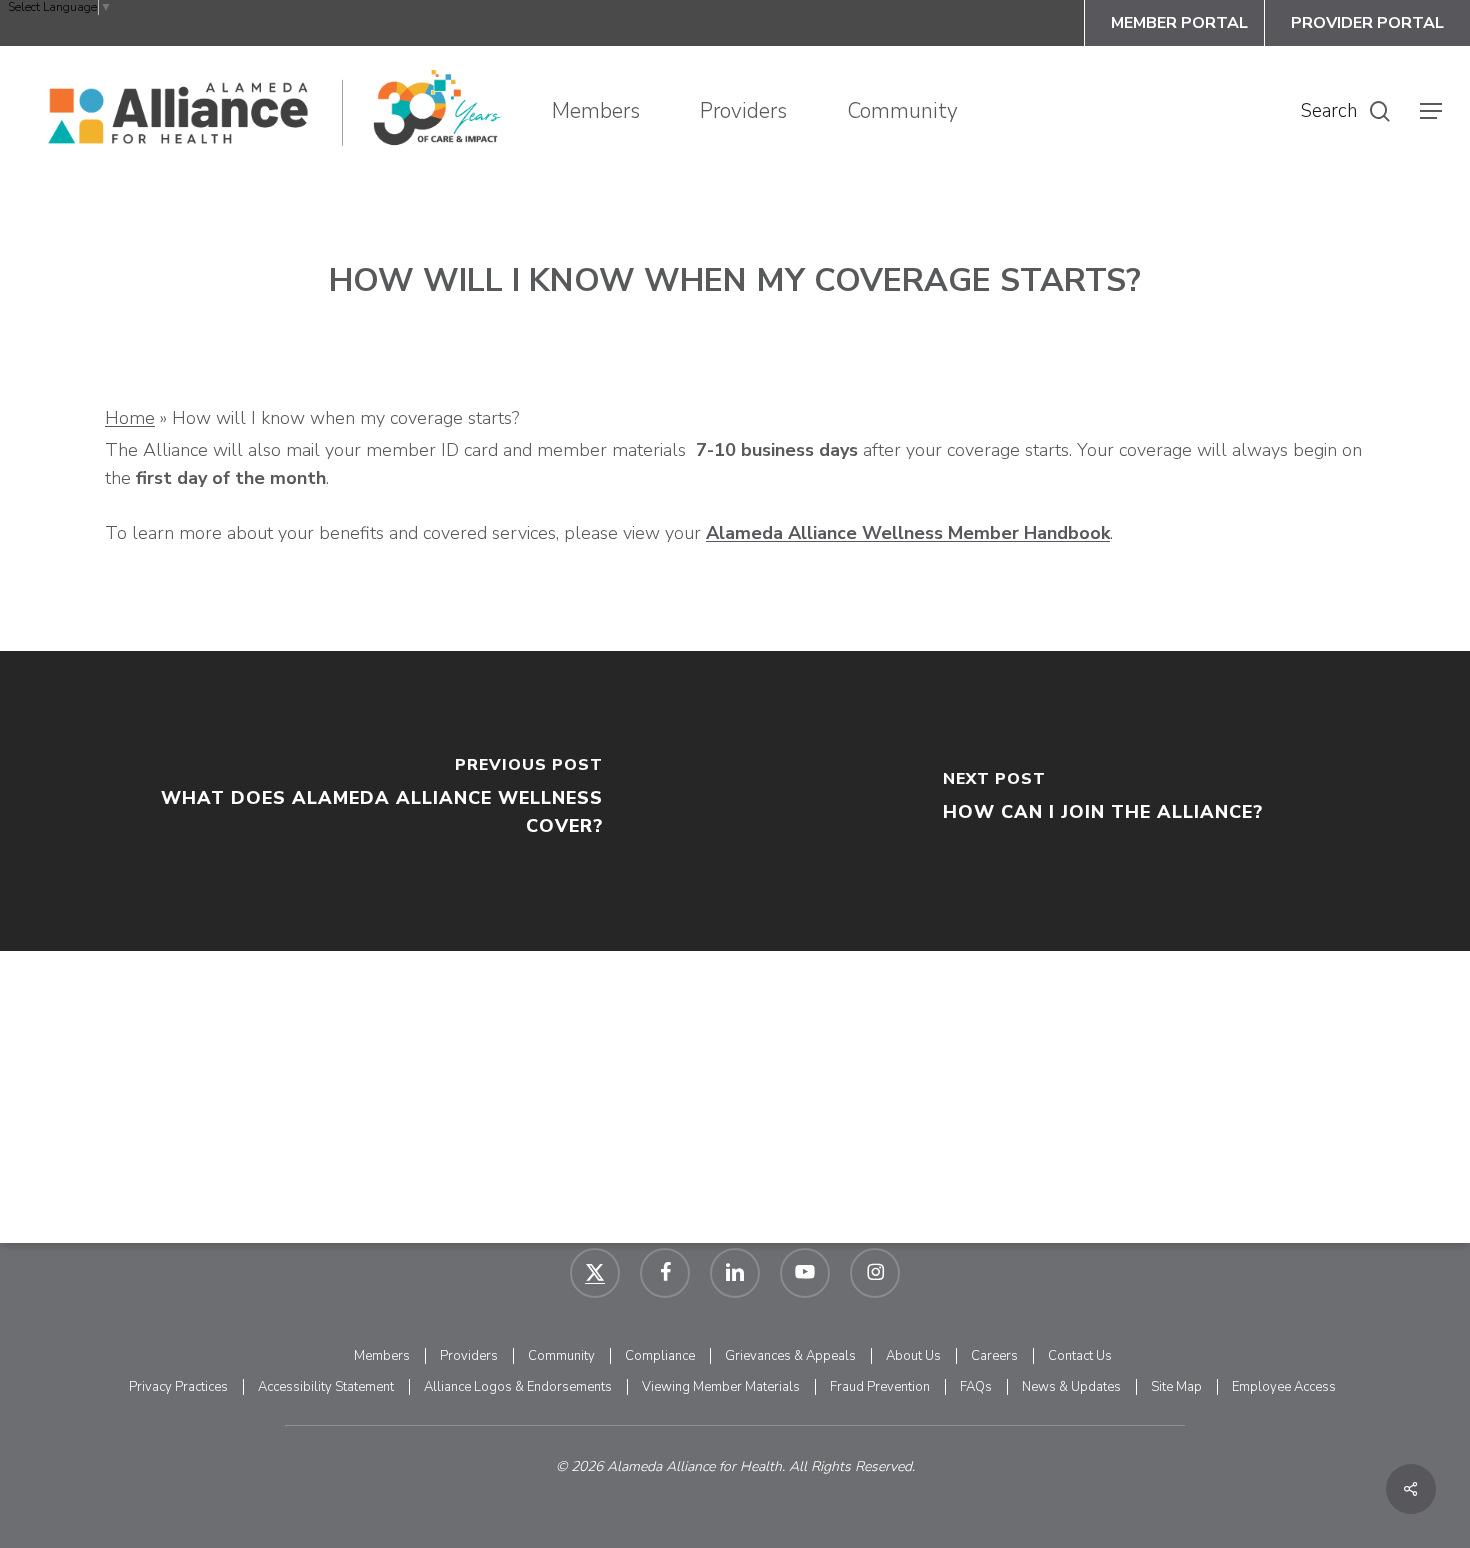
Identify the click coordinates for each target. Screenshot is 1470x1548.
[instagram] (875, 1273)
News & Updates (1071, 1387)
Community (561, 1356)
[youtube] (805, 1273)
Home (130, 418)
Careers (994, 1356)
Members (382, 1356)
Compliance (660, 1356)
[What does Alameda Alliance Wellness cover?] (367, 801)
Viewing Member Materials (721, 1387)
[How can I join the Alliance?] (1102, 801)
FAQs (976, 1387)
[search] (1380, 111)
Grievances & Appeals (790, 1356)
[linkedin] (735, 1273)
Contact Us (1080, 1356)
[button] (1431, 111)
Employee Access (1284, 1387)
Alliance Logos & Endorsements (518, 1387)
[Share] (1411, 1489)
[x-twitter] (595, 1273)
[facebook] (665, 1273)
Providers (469, 1356)
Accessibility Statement (326, 1387)
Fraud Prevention (880, 1387)
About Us (913, 1356)
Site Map (1176, 1387)
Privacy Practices (178, 1387)
